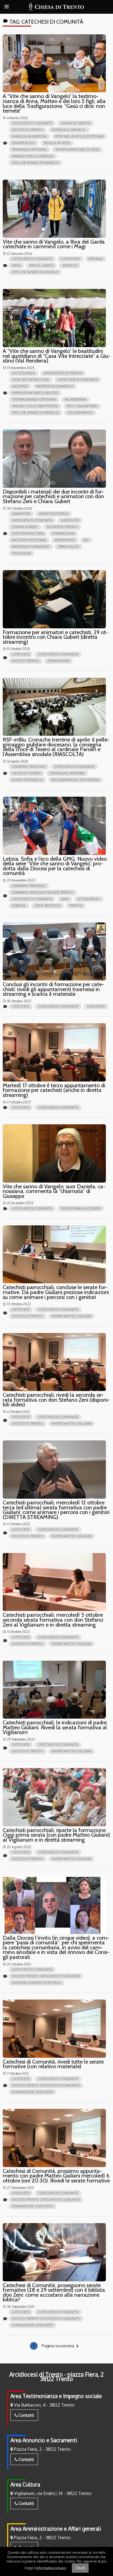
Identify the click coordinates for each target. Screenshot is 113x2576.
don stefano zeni (28, 533)
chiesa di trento (76, 123)
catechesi (21, 654)
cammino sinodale (29, 767)
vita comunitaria (82, 406)
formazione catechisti (33, 2092)
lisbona (19, 906)
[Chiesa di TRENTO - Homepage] (57, 7)
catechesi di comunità (32, 123)
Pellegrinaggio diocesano (76, 780)
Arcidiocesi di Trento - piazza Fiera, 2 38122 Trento (56, 2377)
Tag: (43, 22)
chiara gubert (25, 527)
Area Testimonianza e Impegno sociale (56, 2396)
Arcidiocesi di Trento (63, 373)
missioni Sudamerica (55, 386)
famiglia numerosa (29, 136)
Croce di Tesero (26, 773)
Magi (16, 265)
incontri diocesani (29, 540)
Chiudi (80, 2568)
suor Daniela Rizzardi (81, 1208)
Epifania (96, 259)
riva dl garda (41, 265)
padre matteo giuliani (72, 1316)
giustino (20, 386)
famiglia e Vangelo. (69, 130)
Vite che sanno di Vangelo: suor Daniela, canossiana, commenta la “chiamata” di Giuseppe (54, 1191)
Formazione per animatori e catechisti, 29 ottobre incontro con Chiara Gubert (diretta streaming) (55, 637)
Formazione (63, 533)
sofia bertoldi (47, 906)
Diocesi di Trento (28, 130)
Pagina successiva (61, 2346)
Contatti (26, 2415)
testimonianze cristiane (34, 399)
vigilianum (21, 553)
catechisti (70, 520)
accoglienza (24, 373)
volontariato (80, 413)
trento (76, 906)
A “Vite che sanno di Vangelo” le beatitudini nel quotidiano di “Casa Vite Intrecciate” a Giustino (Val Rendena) (56, 356)
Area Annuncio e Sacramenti (44, 2440)
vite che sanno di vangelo (35, 163)
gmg (65, 899)
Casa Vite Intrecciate (31, 380)
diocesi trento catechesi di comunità (46, 1976)
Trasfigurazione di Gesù (77, 150)
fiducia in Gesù (57, 143)
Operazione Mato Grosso (35, 393)
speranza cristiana (29, 150)
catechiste (70, 259)
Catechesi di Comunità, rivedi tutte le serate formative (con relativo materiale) (53, 2064)
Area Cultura (25, 2484)
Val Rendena (75, 399)
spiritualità (69, 547)
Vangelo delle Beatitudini (35, 406)
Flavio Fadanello (27, 780)
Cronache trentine (67, 773)
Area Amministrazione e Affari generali (56, 2529)
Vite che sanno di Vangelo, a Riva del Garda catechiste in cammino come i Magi (54, 244)
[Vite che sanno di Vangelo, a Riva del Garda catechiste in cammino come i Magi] (54, 209)
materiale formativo (31, 547)
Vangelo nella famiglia (33, 156)
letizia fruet (89, 899)
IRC (86, 540)
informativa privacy (51, 2567)
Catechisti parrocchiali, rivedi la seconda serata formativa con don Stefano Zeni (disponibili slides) (56, 1400)
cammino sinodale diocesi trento (43, 892)
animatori (21, 514)
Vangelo (70, 265)
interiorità (65, 540)
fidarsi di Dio (24, 143)
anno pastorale (54, 514)
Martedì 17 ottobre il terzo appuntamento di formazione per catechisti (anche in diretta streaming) (54, 1090)
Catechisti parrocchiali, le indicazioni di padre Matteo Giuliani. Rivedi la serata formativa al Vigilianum (55, 1727)
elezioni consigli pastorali (36, 1983)
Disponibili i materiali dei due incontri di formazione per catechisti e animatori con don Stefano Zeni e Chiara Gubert (53, 496)
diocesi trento (26, 661)
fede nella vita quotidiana (79, 136)
